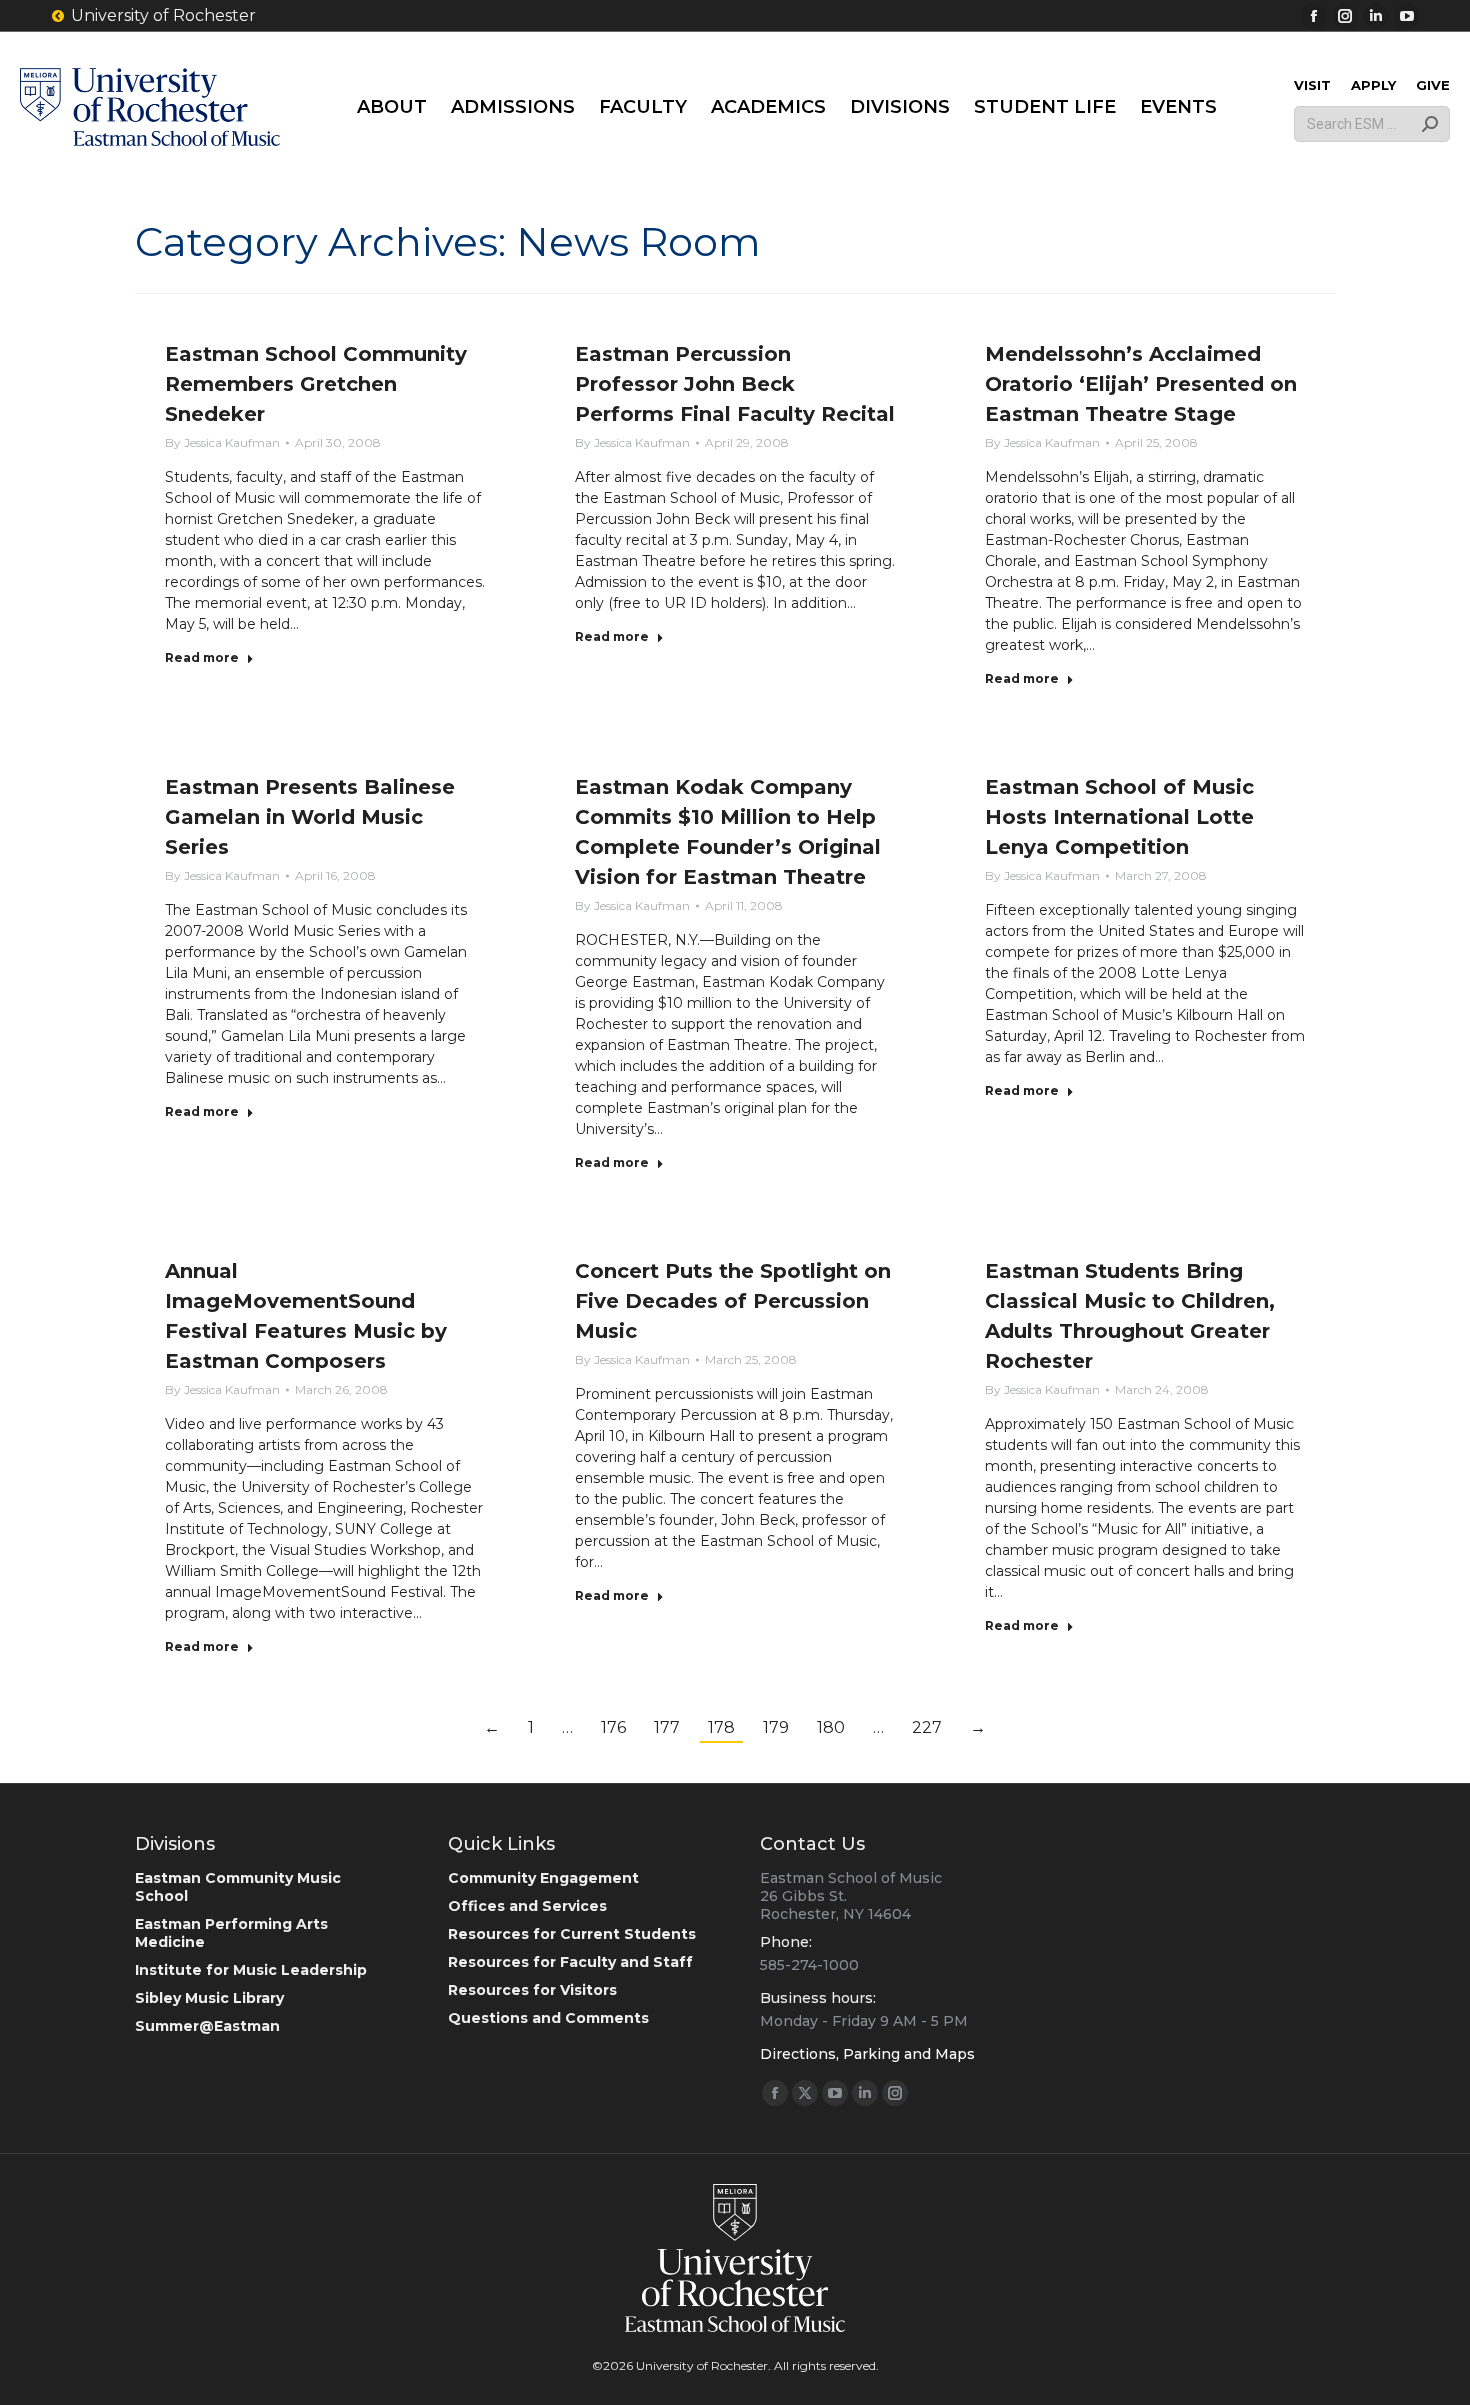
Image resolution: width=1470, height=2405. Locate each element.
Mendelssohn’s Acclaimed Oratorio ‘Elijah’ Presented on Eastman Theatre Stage (1141, 384)
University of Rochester (163, 15)
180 (831, 1727)
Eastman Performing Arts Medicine (231, 1933)
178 (721, 1727)
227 (927, 1727)
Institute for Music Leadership (251, 1970)
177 (667, 1727)
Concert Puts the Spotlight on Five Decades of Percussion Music (733, 1301)
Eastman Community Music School (238, 1887)
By (222, 442)
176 (613, 1727)
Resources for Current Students (572, 1934)
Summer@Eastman (207, 2026)
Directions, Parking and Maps (867, 2054)
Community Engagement (543, 1878)
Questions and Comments (548, 2018)
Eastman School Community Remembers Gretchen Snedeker (316, 384)
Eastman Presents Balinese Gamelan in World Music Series (310, 817)
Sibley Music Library (209, 1998)
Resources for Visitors (532, 1990)
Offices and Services (527, 1906)
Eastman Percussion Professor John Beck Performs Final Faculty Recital (735, 384)
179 (776, 1727)
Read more (202, 657)
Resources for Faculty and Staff (570, 1962)
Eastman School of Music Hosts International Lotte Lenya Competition (1119, 817)
